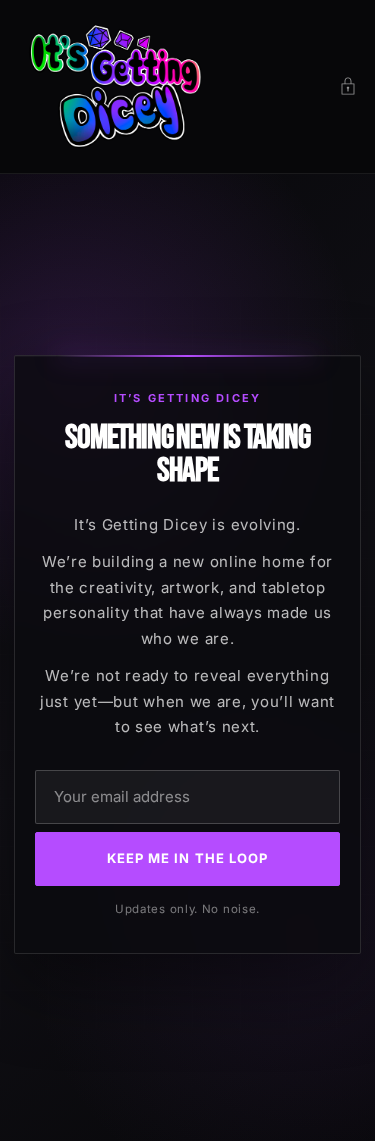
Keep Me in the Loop (187, 858)
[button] (348, 86)
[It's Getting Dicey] (113, 86)
